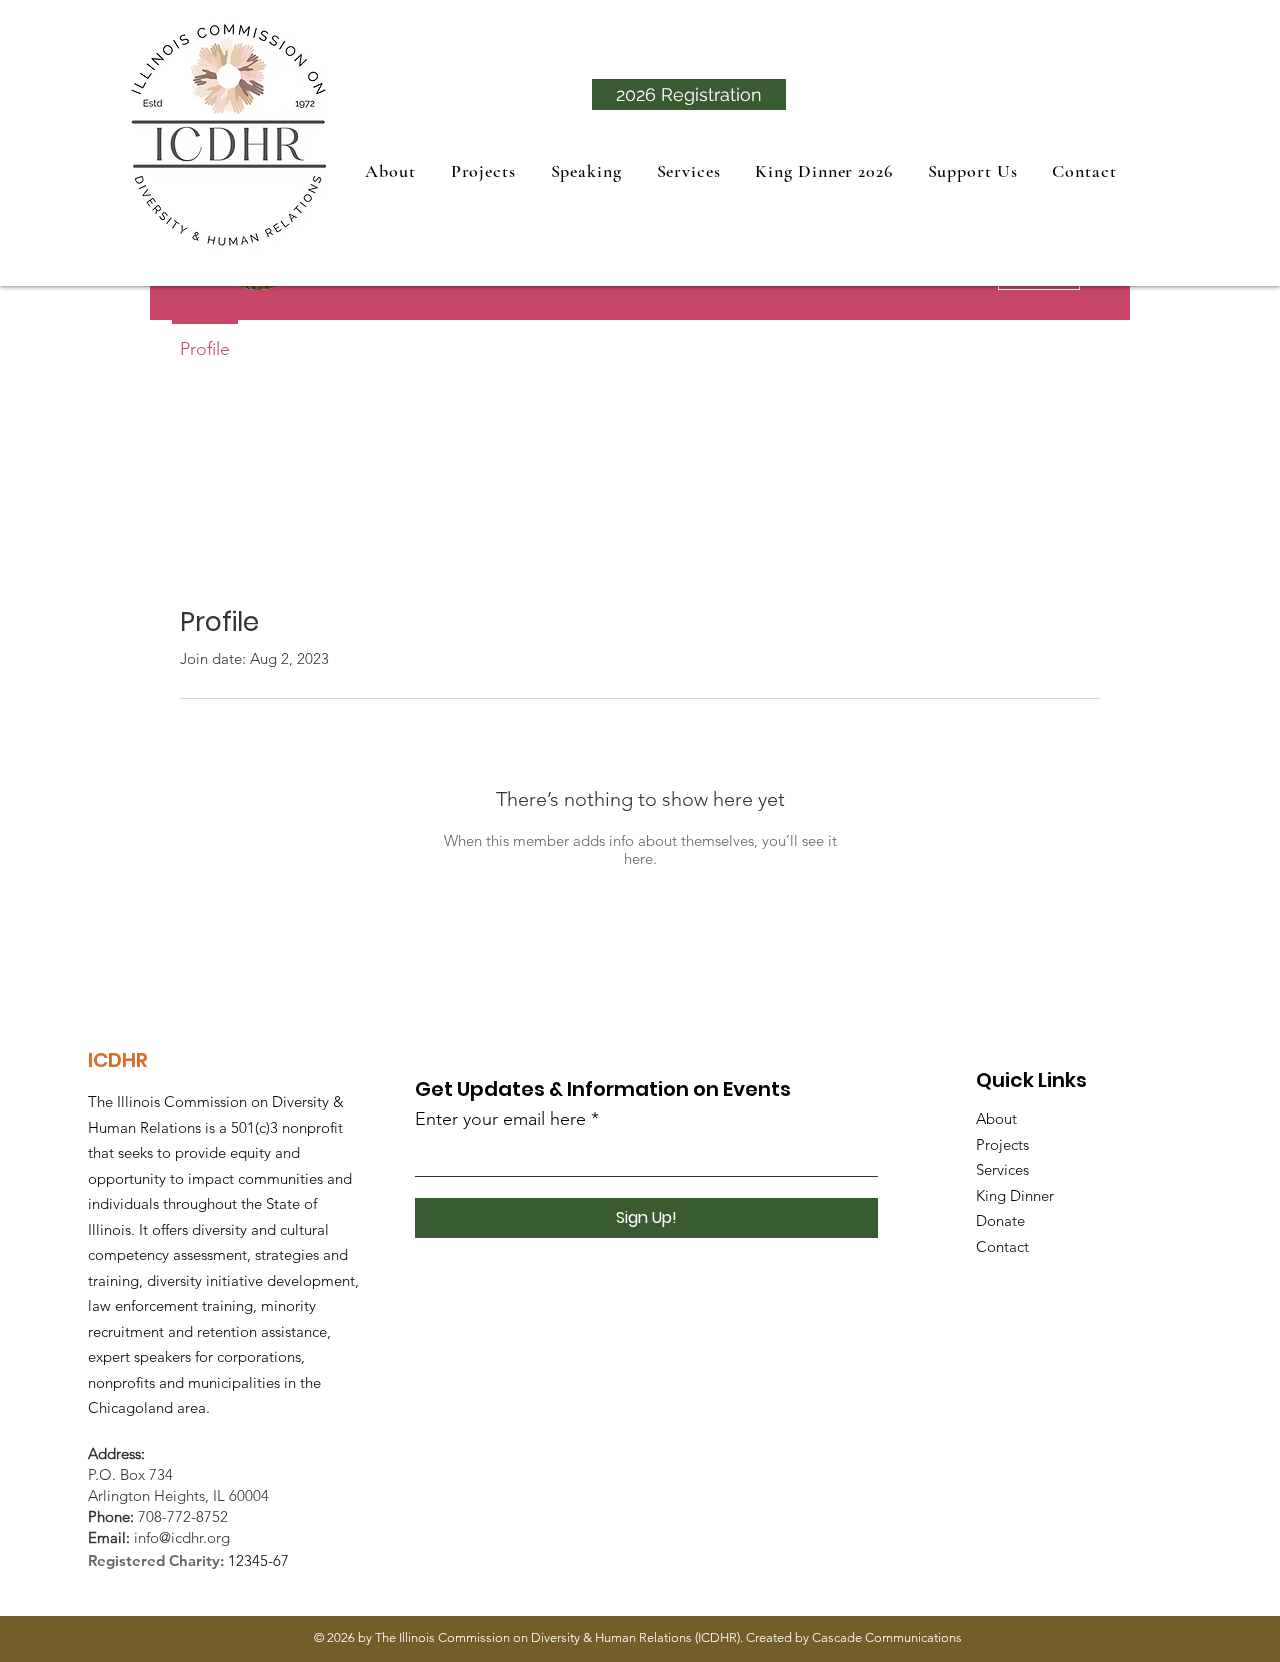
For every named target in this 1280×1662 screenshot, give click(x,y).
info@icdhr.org (182, 1537)
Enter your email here (500, 1119)
